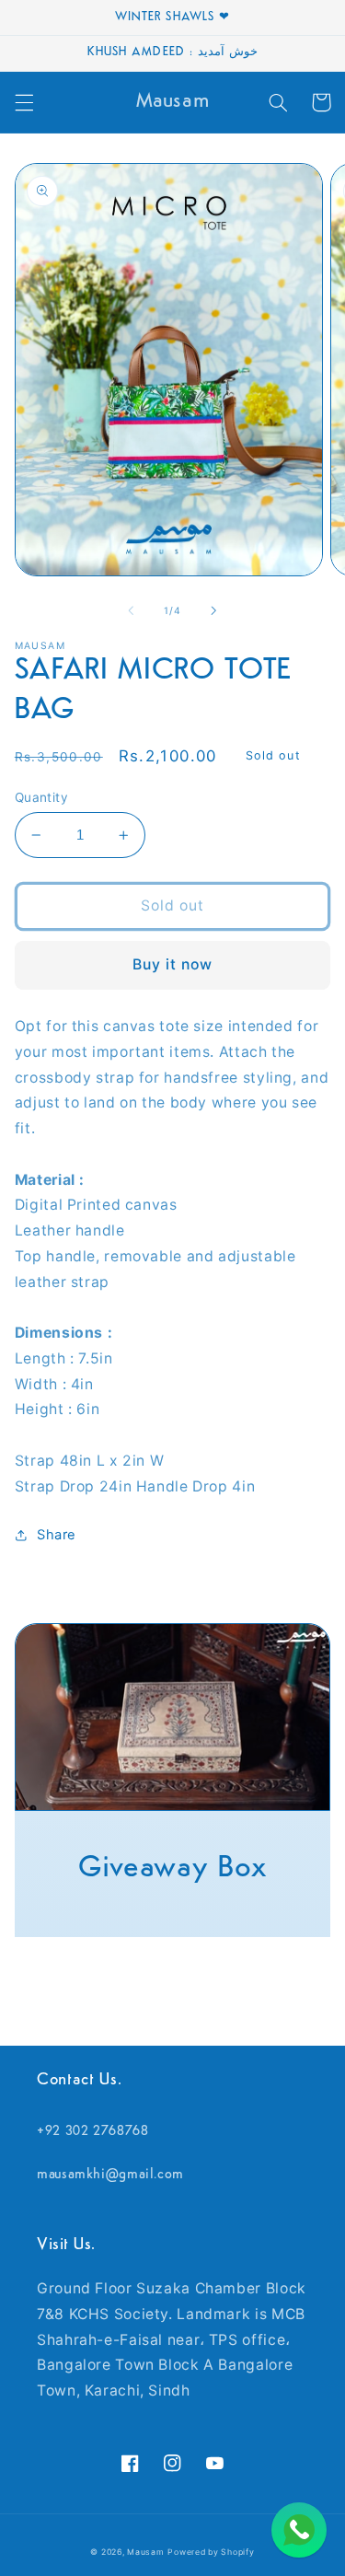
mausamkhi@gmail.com (110, 2175)
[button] (24, 102)
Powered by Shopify (211, 2552)
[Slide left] (131, 610)
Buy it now (173, 964)
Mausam (145, 2552)
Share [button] (57, 1535)
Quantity (41, 797)
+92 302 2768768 (92, 2132)
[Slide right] (214, 610)
